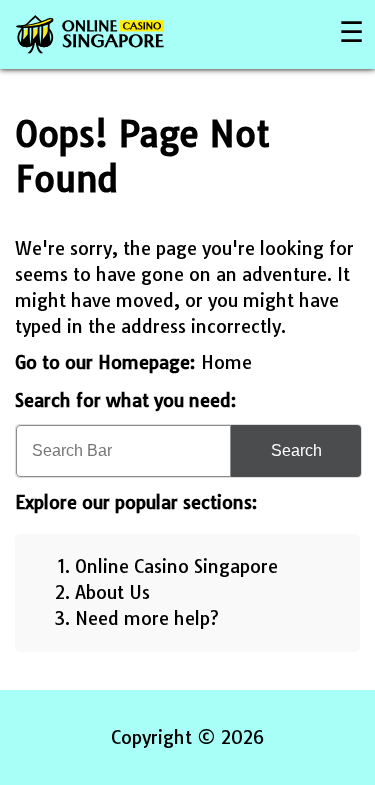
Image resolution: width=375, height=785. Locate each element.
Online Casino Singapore (176, 566)
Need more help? (147, 618)
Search (296, 450)
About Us (112, 592)
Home (226, 362)
